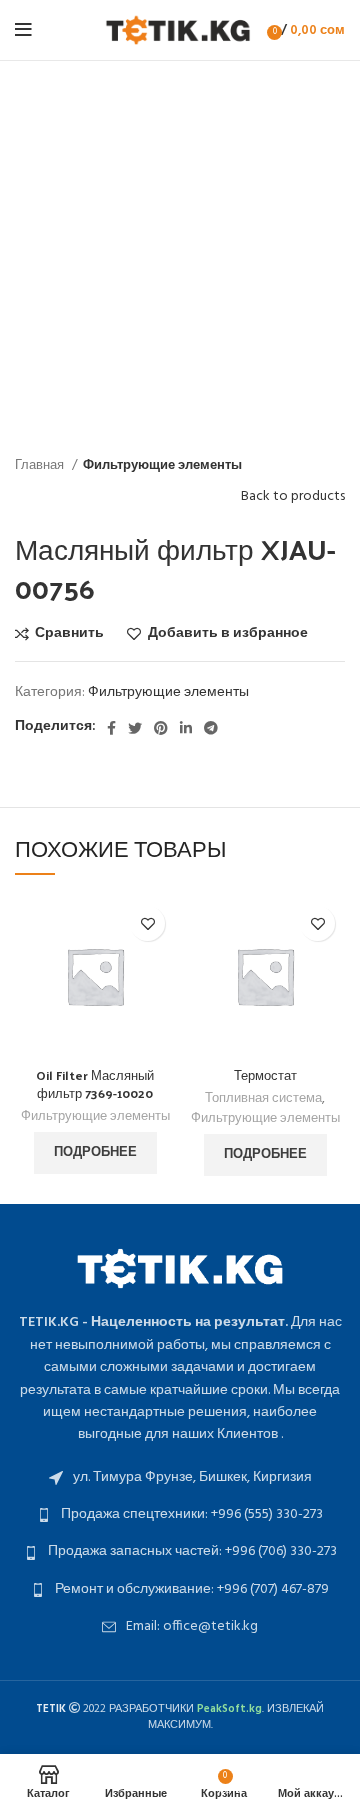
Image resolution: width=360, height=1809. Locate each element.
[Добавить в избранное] (147, 923)
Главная (41, 465)
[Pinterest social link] (161, 728)
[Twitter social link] (135, 728)
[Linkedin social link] (186, 728)
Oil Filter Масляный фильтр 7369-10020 (95, 1083)
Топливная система (263, 1099)
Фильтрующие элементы (162, 465)
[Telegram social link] (211, 728)
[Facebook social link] (111, 728)
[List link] (180, 1478)
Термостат (265, 1074)
